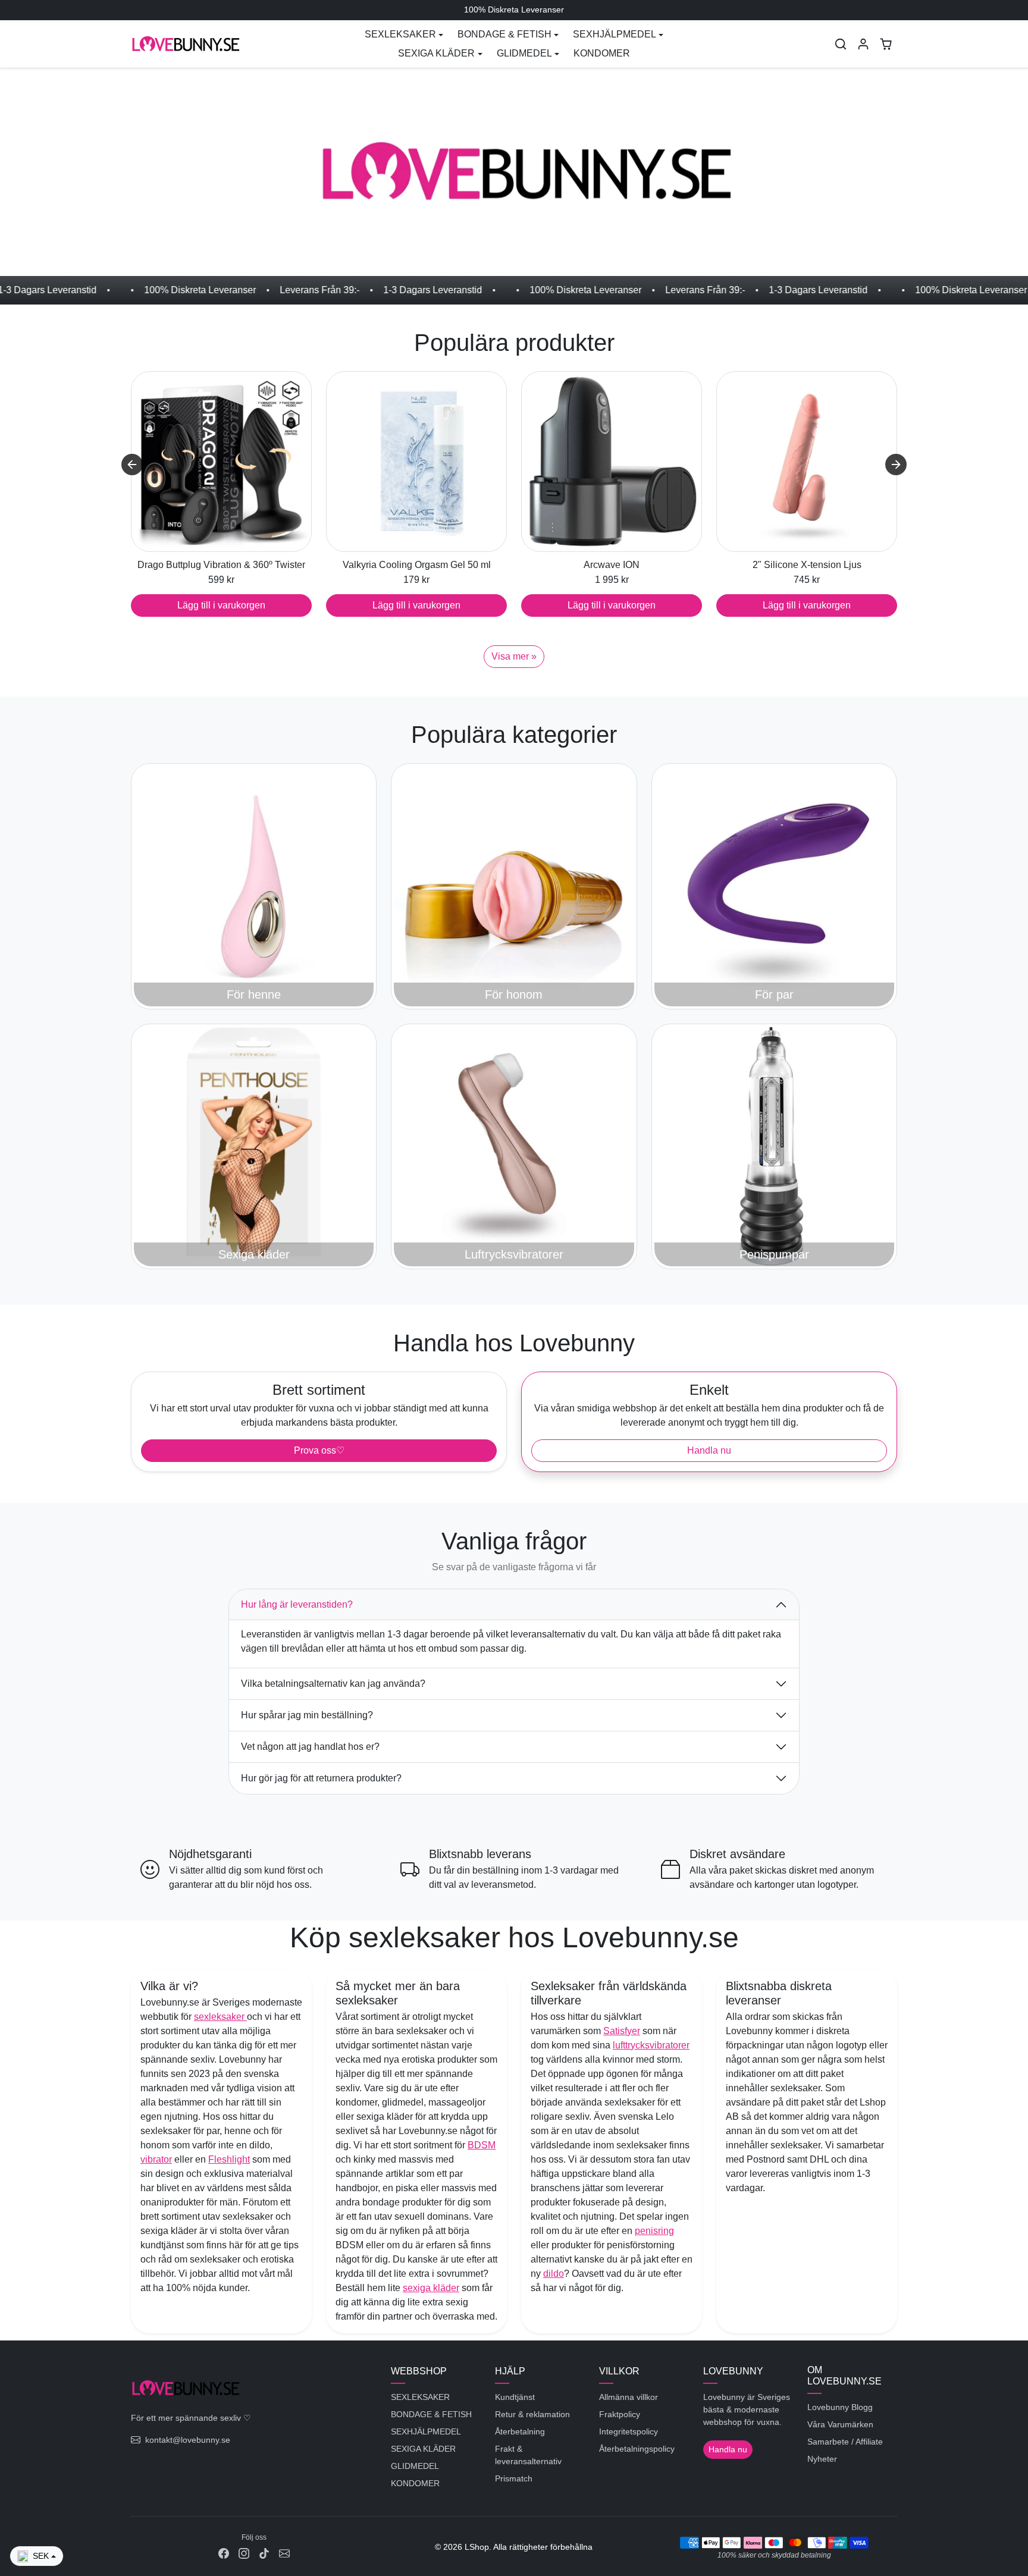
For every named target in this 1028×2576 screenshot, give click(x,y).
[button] (841, 44)
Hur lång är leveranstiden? (297, 1604)
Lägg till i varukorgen (221, 605)
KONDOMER (602, 53)
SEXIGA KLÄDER (423, 2449)
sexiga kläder (431, 2288)
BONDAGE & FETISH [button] (504, 34)
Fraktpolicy (620, 2414)
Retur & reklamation (532, 2414)
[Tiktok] (264, 2553)
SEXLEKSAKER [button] (400, 34)
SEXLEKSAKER (420, 2397)
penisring (654, 2231)
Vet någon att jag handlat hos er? (310, 1747)
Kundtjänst (515, 2397)
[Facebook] (224, 2553)
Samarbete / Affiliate (845, 2442)
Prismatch (514, 2478)
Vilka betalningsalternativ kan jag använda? (333, 1684)
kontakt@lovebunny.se (188, 2440)
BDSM (482, 2145)
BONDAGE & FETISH (431, 2414)
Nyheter (822, 2459)
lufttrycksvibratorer (651, 2045)
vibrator (156, 2159)
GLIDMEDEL (415, 2466)
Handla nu (709, 1450)
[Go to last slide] (132, 465)
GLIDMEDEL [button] (524, 53)
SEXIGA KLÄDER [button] (436, 53)
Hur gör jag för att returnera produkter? (321, 1778)
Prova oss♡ (319, 1450)
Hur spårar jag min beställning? (307, 1715)
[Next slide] (896, 465)
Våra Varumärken (840, 2424)
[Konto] (863, 44)
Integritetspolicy (629, 2431)
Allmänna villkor (629, 2397)
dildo (554, 2274)
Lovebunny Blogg (840, 2407)
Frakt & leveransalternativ (528, 2455)
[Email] (284, 2553)
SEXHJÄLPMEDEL (426, 2431)
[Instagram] (244, 2553)
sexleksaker (220, 2017)
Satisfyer (622, 2031)
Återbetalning (520, 2431)
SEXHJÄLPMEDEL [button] (615, 34)
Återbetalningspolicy (637, 2449)
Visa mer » (514, 656)
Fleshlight (229, 2159)
